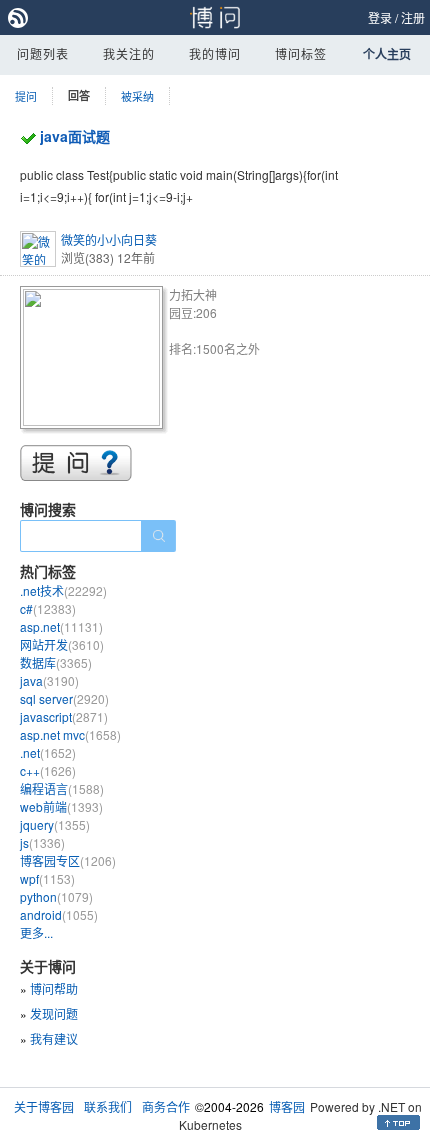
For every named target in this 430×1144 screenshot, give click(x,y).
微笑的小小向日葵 (109, 239)
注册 (413, 17)
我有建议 (54, 1038)
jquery (55, 824)
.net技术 (63, 590)
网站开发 (62, 644)
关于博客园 (44, 1106)
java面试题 (75, 136)
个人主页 (387, 54)
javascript (64, 716)
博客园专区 (68, 860)
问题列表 (43, 53)
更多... (36, 932)
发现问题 (54, 1013)
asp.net (61, 626)
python (56, 896)
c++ (48, 770)
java (49, 680)
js (42, 842)
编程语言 (62, 788)
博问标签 (301, 53)
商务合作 (166, 1106)
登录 (380, 17)
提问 (26, 96)
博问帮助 (54, 988)
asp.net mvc (70, 734)
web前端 (61, 806)
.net (48, 752)
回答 (79, 95)
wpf (47, 878)
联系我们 (108, 1106)
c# (48, 608)
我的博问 (215, 53)
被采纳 (137, 96)
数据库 (56, 662)
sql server (64, 698)
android (59, 914)
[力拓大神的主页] (94, 360)
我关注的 (129, 53)
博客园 (287, 1106)
